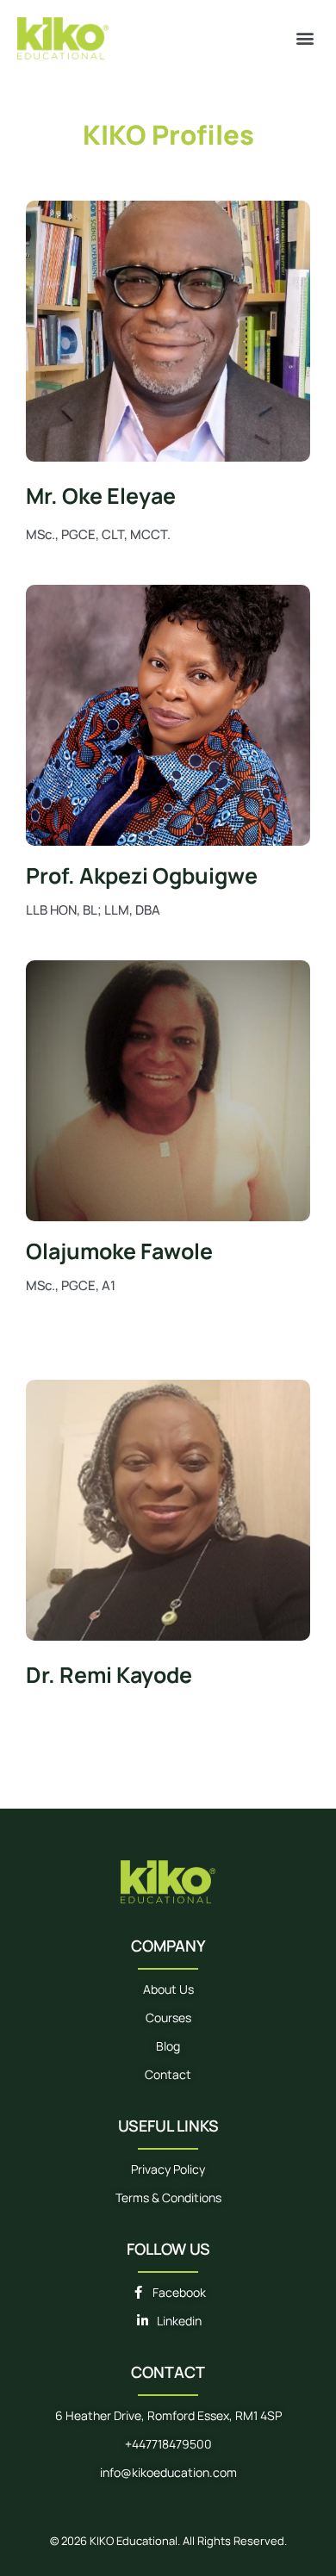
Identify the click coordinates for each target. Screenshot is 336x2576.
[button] (305, 38)
